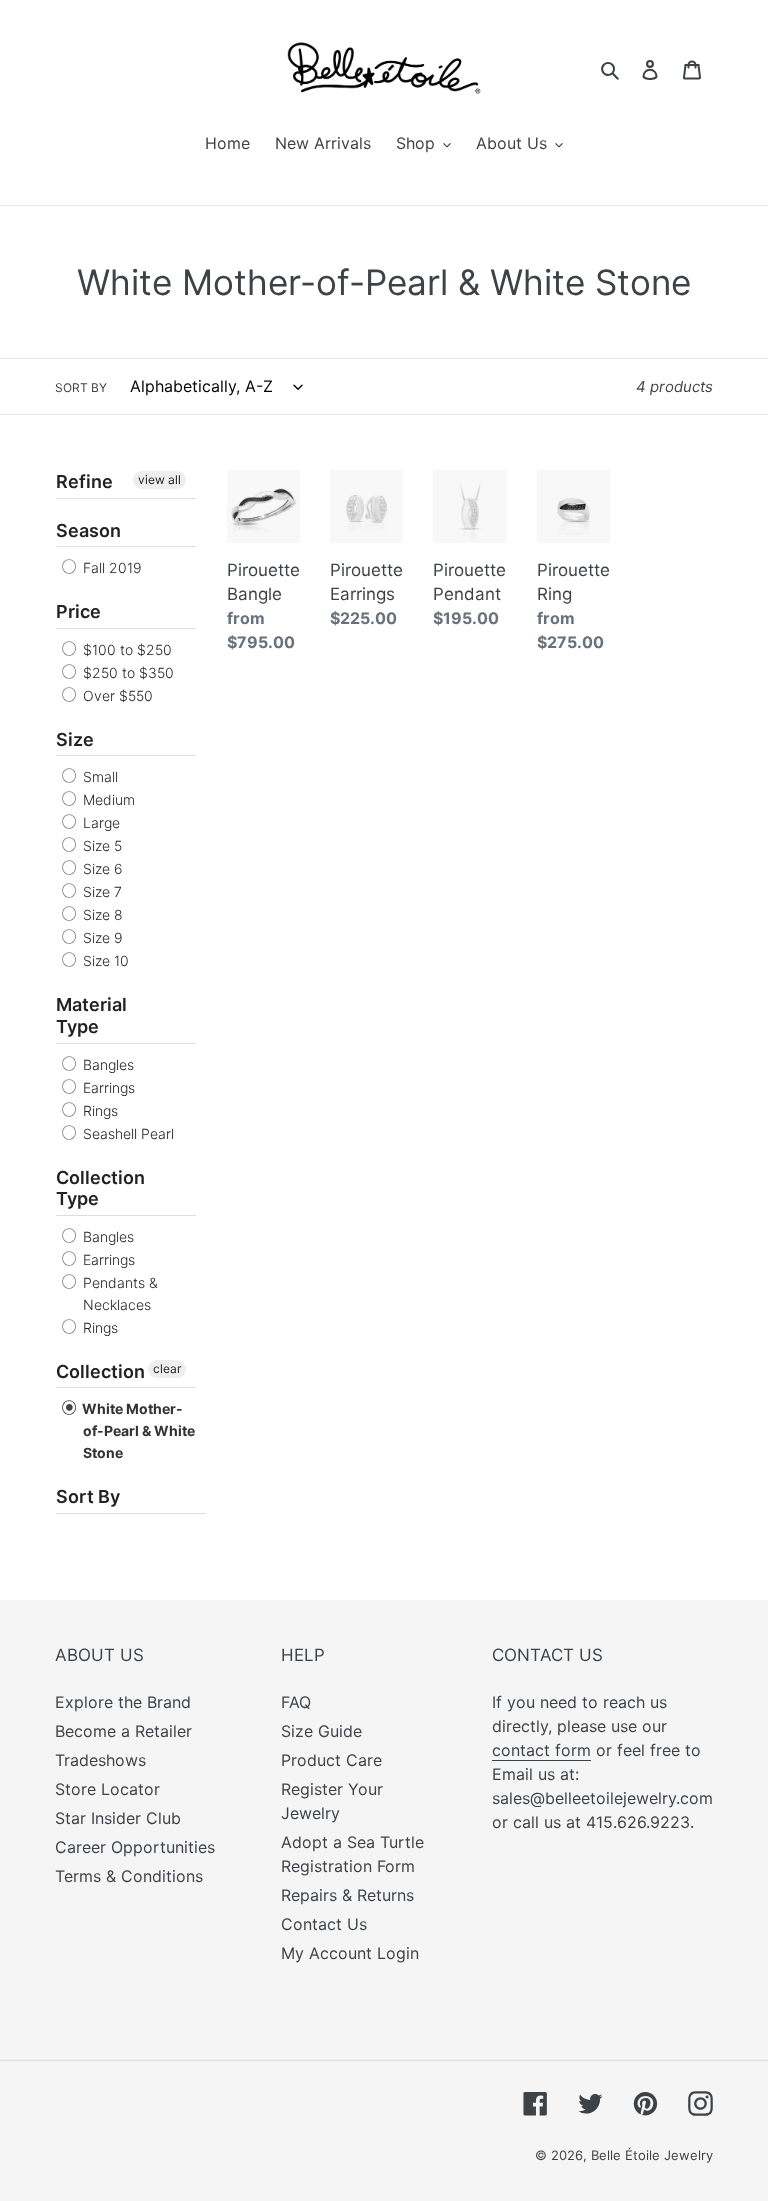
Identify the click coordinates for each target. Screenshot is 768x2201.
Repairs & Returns (347, 1895)
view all (159, 479)
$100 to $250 (125, 649)
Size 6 (101, 868)
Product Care (331, 1760)
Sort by (81, 387)
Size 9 (101, 937)
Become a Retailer (123, 1731)
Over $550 (116, 695)
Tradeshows (100, 1760)
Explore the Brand (123, 1702)
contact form (541, 1750)
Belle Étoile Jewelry (652, 2155)
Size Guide (321, 1731)
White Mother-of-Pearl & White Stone (137, 1430)
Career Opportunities (135, 1847)
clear (167, 1368)
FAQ (296, 1702)
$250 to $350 (126, 672)
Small (98, 776)
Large (99, 822)
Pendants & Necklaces (118, 1293)
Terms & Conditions (129, 1876)
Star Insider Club (118, 1818)
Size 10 (104, 960)
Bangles (106, 1064)
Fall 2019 (110, 567)
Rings (98, 1110)
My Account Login (350, 1953)
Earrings (107, 1087)
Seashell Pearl (126, 1133)
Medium (107, 799)
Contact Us (324, 1924)
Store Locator (107, 1789)
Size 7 (100, 891)
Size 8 (101, 914)
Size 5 (100, 845)
